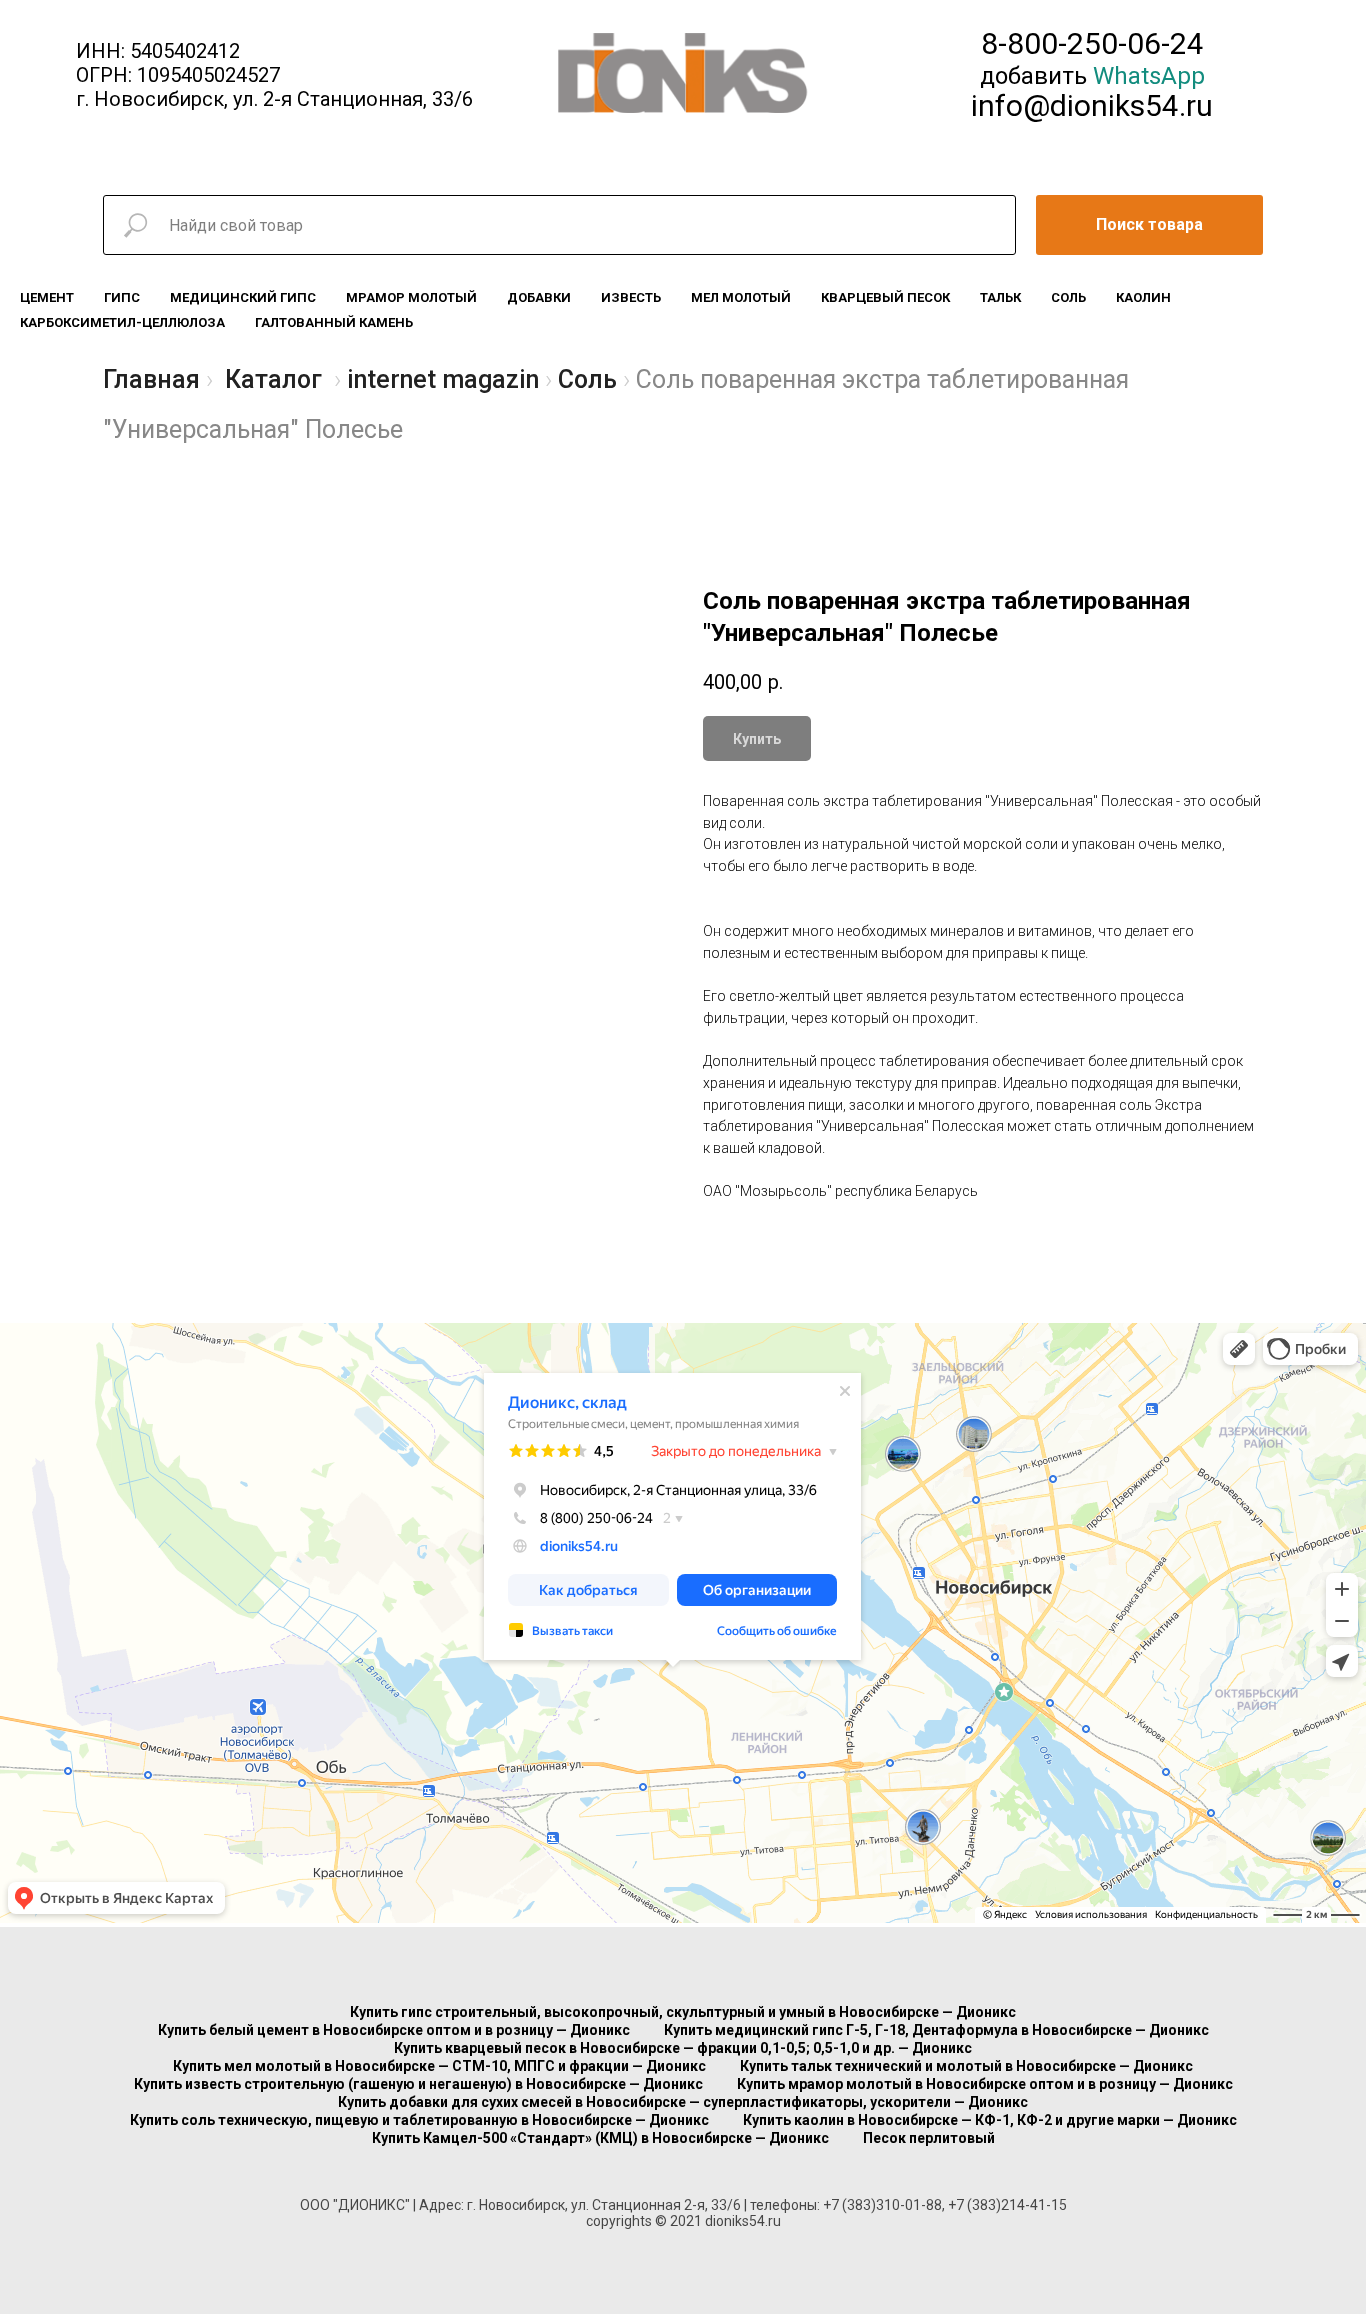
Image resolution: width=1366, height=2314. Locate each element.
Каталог (273, 379)
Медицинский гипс (243, 297)
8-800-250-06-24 (1092, 43)
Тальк (1000, 297)
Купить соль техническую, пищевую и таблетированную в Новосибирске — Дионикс (419, 2120)
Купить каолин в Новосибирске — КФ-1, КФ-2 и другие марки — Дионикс (990, 2120)
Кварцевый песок (885, 297)
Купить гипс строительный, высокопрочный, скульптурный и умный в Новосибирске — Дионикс (683, 2012)
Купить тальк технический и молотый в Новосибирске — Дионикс (966, 2066)
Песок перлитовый (929, 2138)
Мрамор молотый (411, 297)
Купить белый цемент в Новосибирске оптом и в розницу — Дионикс (394, 2030)
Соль (1068, 297)
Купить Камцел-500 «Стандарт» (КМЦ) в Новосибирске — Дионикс (600, 2138)
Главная (151, 379)
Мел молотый (741, 297)
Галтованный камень (334, 322)
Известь (631, 297)
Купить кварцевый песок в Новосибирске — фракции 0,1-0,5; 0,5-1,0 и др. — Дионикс (683, 2048)
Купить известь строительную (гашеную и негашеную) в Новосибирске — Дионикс (418, 2084)
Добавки (539, 297)
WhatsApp (1149, 76)
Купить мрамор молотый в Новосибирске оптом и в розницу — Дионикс (985, 2084)
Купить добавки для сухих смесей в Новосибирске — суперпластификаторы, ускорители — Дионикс (683, 2102)
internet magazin (443, 379)
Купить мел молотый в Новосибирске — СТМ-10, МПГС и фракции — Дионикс (439, 2066)
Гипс (122, 297)
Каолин (1143, 297)
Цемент (47, 297)
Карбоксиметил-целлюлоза (122, 322)
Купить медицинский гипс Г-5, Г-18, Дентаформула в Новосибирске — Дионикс (936, 2030)
